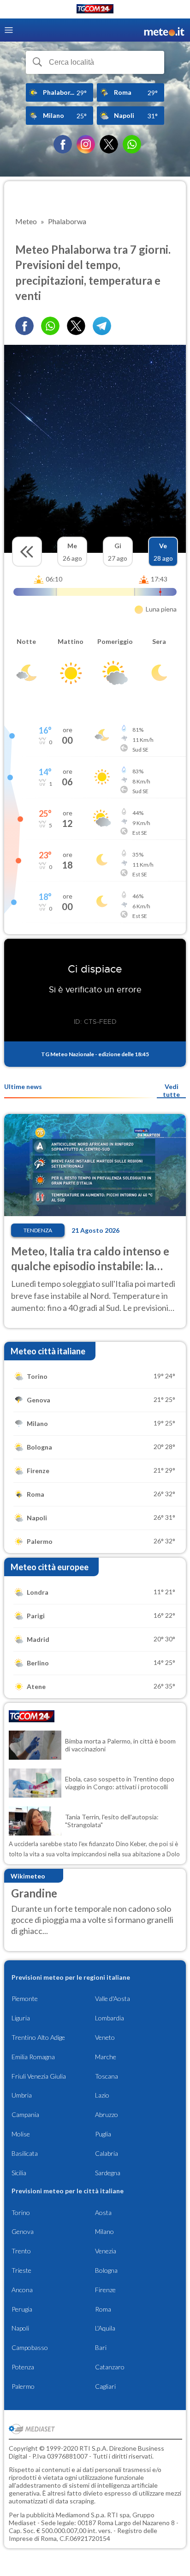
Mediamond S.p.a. (81, 2515)
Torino (21, 2212)
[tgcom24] (95, 10)
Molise (21, 2134)
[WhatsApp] (132, 144)
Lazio (102, 2095)
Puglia (103, 2134)
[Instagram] (86, 144)
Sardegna (108, 2173)
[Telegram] (102, 326)
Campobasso (30, 2347)
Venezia (106, 2251)
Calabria (107, 2153)
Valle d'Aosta (113, 1998)
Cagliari (105, 2386)
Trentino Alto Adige (38, 2037)
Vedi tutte (171, 1090)
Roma (103, 2309)
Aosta (103, 2212)
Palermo (23, 2386)
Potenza (23, 2367)
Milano (104, 2231)
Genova (23, 2231)
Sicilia (19, 2173)
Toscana (107, 2076)
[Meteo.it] (164, 30)
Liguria (21, 2018)
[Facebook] (63, 144)
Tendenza (38, 1230)
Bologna (106, 2270)
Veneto (105, 2037)
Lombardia (110, 2018)
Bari (101, 2347)
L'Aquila (105, 2328)
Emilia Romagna (33, 2057)
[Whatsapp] (50, 326)
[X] (109, 144)
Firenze (105, 2290)
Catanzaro (110, 2367)
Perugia (22, 2309)
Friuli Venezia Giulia (39, 2076)
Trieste (21, 2270)
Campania (25, 2114)
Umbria (22, 2095)
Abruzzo (107, 2114)
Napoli (20, 2328)
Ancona (22, 2290)
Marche (106, 2057)
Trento (21, 2251)
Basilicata (25, 2153)
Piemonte (25, 1998)
